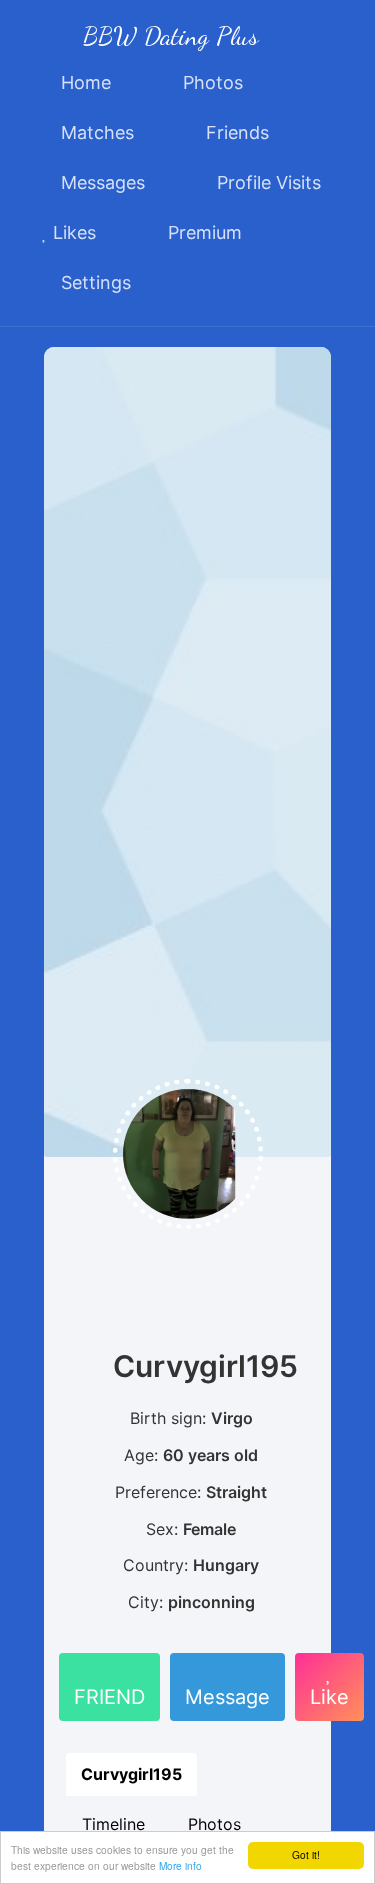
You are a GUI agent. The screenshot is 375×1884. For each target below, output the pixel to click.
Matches (95, 132)
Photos (210, 82)
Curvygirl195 (131, 1774)
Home (83, 82)
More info (180, 1865)
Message (227, 1697)
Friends (235, 132)
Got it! (306, 1854)
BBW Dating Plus (171, 35)
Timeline (113, 1824)
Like (329, 1697)
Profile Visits (266, 182)
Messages (100, 182)
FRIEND (109, 1697)
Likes (72, 232)
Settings (93, 282)
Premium (202, 232)
